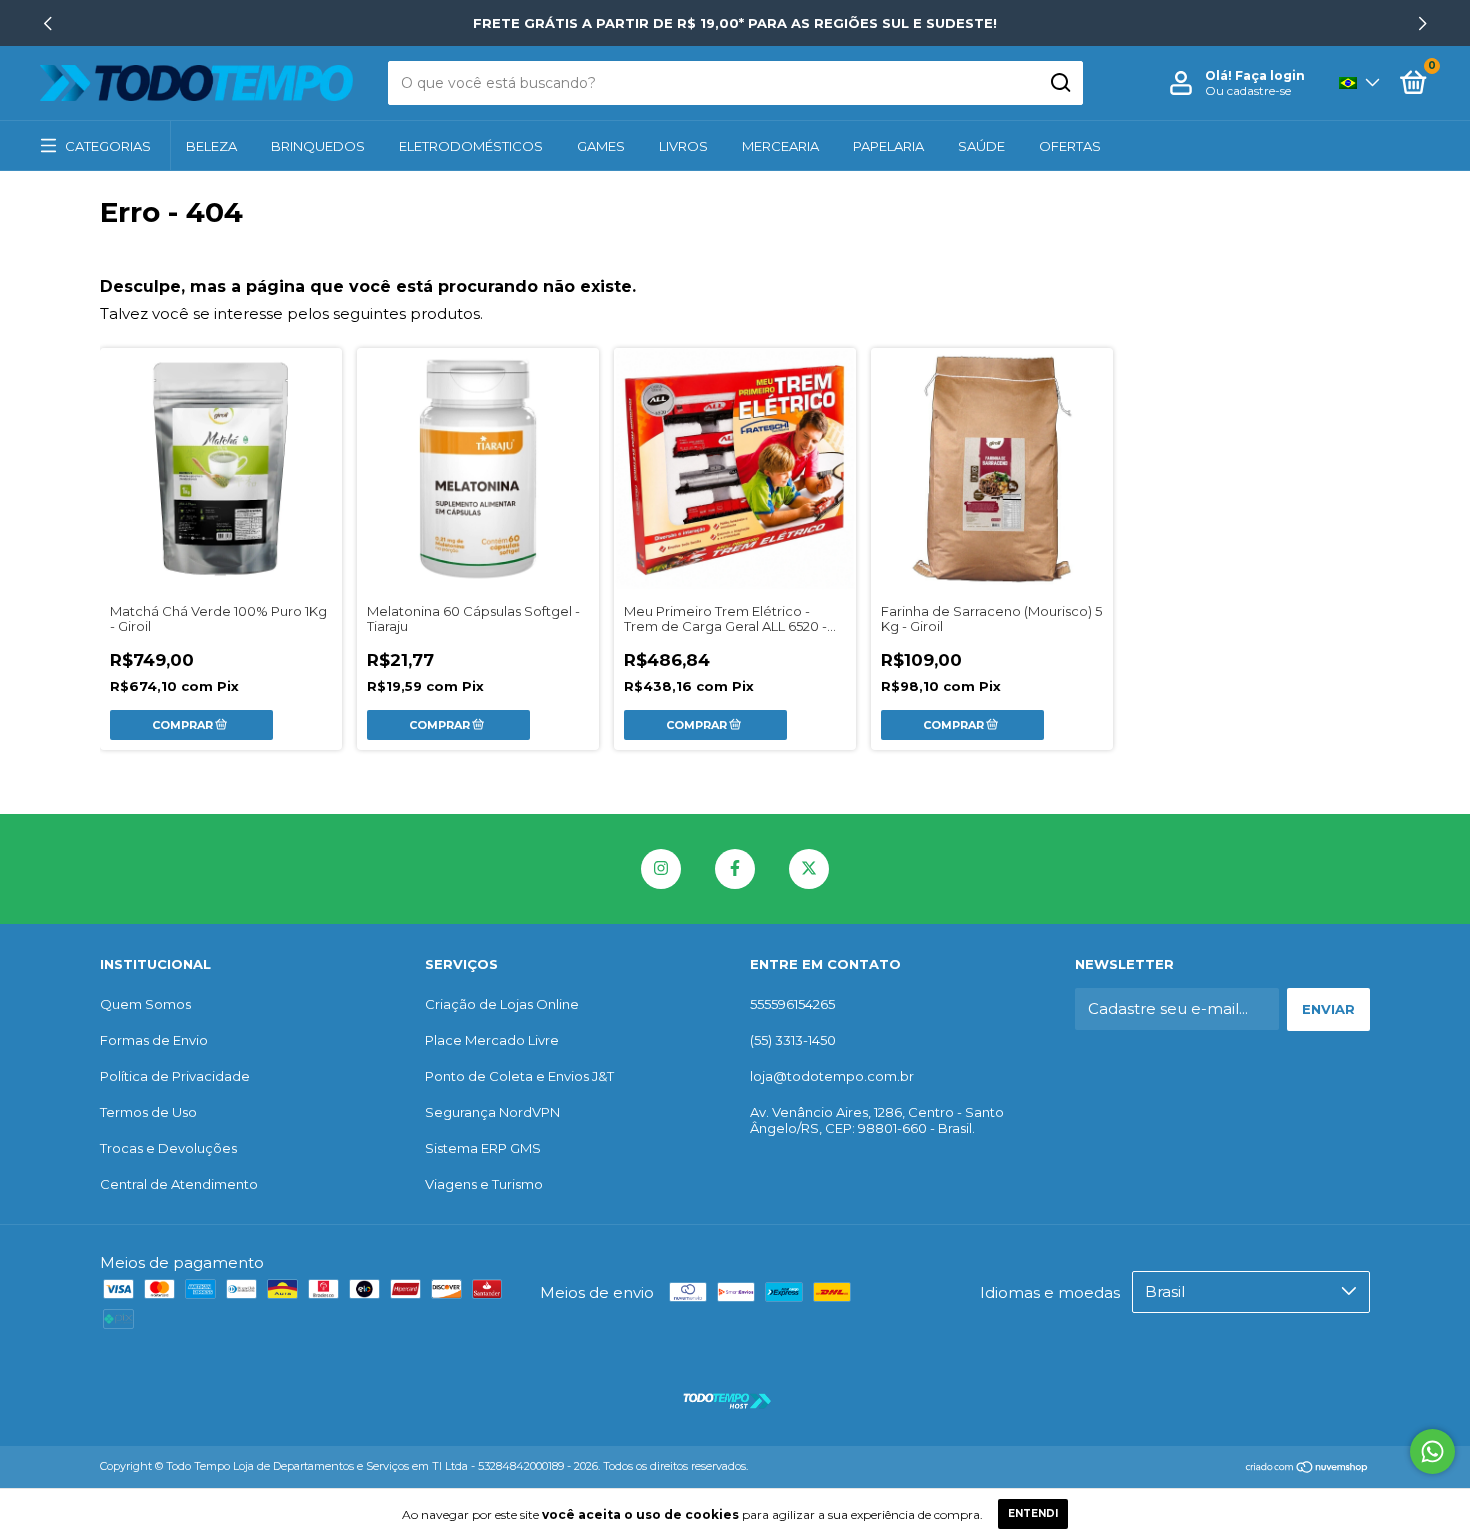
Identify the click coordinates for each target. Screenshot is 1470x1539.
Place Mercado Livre (492, 1040)
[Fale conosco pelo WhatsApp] (1432, 1451)
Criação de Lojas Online (502, 1004)
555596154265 (792, 1004)
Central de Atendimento (179, 1184)
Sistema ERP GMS (483, 1148)
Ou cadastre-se (1248, 90)
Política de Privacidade (175, 1076)
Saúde (981, 146)
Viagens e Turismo (484, 1184)
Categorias (108, 146)
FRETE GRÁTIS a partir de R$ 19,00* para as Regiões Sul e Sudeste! (735, 23)
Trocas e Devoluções (168, 1148)
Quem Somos (145, 1004)
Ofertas (1070, 146)
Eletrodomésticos (471, 146)
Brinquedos (318, 146)
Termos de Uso (148, 1112)
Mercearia (780, 146)
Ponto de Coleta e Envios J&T (519, 1076)
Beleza (211, 146)
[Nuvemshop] (1307, 1468)
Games (601, 146)
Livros (683, 146)
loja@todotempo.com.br (832, 1076)
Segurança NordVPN (492, 1112)
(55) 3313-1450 (793, 1040)
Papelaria (888, 146)
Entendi (1033, 1513)
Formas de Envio (154, 1040)
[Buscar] (1059, 83)
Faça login (1270, 75)
